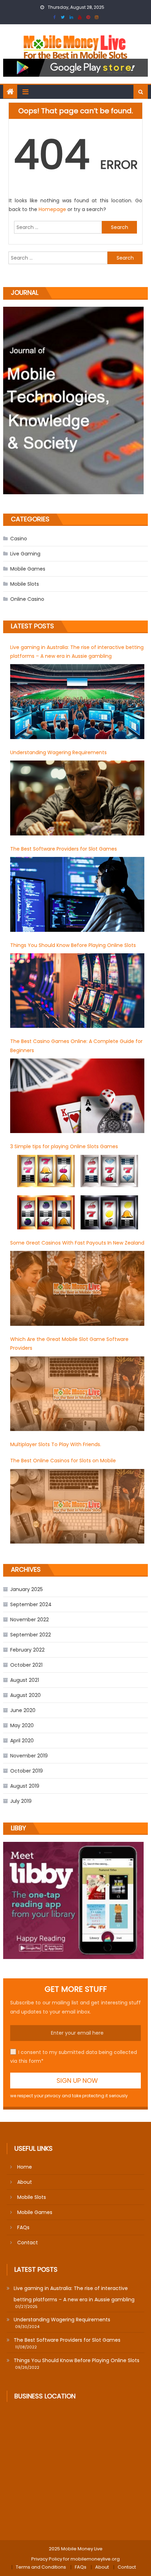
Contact (28, 2243)
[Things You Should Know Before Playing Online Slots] (77, 991)
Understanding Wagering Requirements (58, 752)
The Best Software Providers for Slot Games (64, 849)
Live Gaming (25, 554)
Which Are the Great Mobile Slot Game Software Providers (69, 1344)
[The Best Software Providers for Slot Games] (77, 894)
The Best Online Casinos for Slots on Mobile (63, 1461)
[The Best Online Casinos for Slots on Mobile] (77, 1506)
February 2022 (27, 1650)
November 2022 (29, 1620)
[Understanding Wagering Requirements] (77, 798)
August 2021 (25, 1680)
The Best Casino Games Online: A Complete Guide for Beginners (76, 1046)
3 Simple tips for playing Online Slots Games (64, 1146)
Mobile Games (28, 569)
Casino (19, 539)
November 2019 (29, 1756)
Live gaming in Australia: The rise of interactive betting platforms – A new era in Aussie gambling (77, 652)
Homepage (53, 209)
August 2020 (25, 1695)
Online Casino (27, 599)
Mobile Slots (25, 584)
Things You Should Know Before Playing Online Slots (73, 945)
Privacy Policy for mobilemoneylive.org (75, 2559)
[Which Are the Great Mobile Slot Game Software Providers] (77, 1394)
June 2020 (23, 1710)
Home (25, 2167)
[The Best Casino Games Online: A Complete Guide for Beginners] (77, 1096)
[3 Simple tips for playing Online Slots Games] (77, 1192)
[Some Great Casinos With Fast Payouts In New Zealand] (77, 1288)
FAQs (23, 2227)
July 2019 (21, 1801)
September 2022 (31, 1635)
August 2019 (25, 1786)
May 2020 (22, 1725)
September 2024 (31, 1604)
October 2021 (26, 1665)
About (25, 2182)
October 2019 (27, 1771)
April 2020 (22, 1741)
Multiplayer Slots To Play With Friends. (56, 1444)
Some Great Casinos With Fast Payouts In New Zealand (77, 1243)
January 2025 (27, 1589)
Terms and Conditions (41, 2567)
